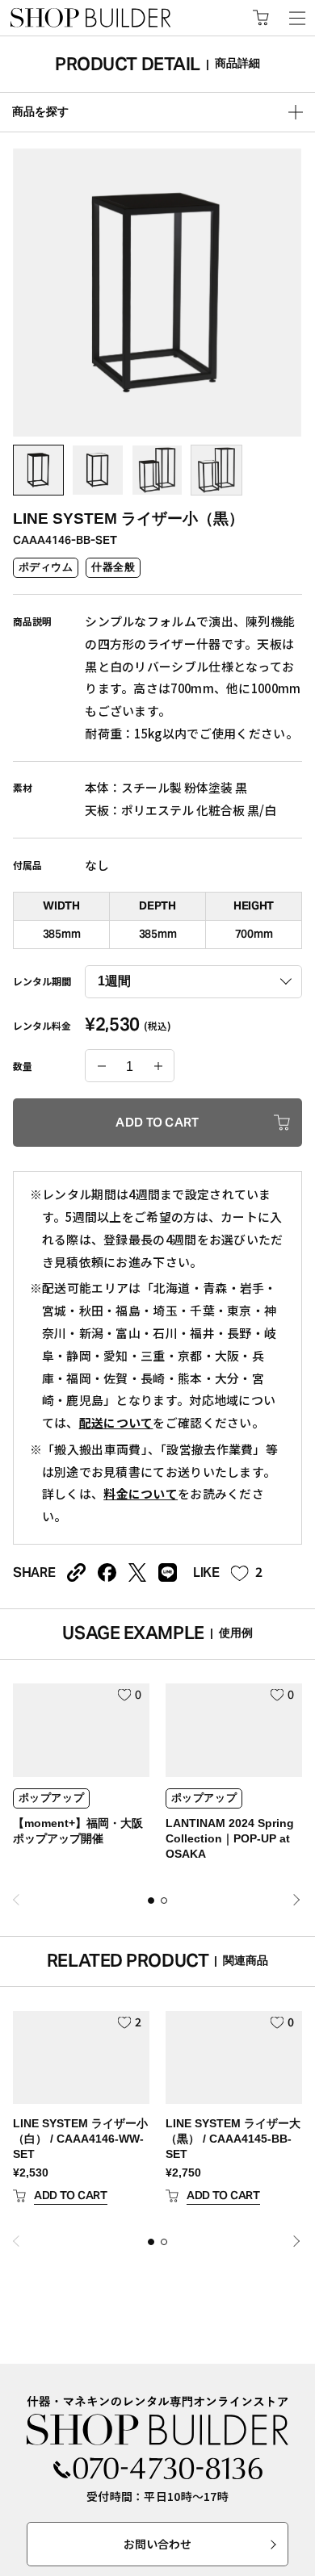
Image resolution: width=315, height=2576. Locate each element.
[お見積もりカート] (261, 18)
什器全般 (113, 567)
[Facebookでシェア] (107, 1572)
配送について (116, 1422)
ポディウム (46, 567)
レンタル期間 (42, 981)
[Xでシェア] (138, 1572)
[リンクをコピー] (76, 1572)
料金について (141, 1493)
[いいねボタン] (240, 1574)
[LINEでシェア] (168, 1572)
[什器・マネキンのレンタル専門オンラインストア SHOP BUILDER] (157, 2421)
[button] (151, 1901)
